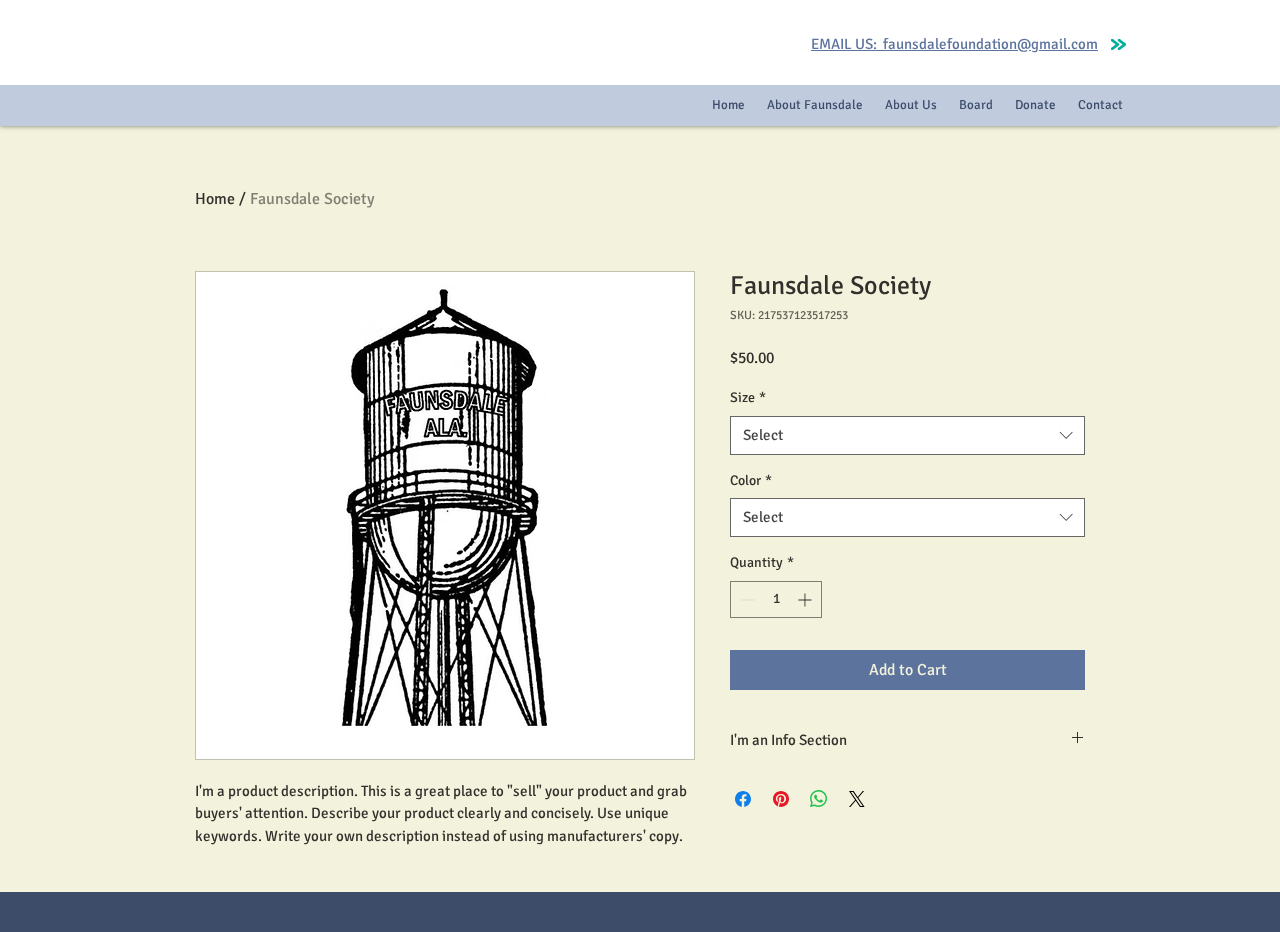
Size (748, 397)
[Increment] (806, 599)
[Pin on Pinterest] (781, 799)
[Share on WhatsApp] (819, 799)
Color (751, 480)
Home (215, 199)
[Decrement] (745, 599)
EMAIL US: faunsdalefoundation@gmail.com (954, 44)
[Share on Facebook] (743, 799)
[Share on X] (857, 799)
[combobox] (907, 435)
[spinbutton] (776, 599)
